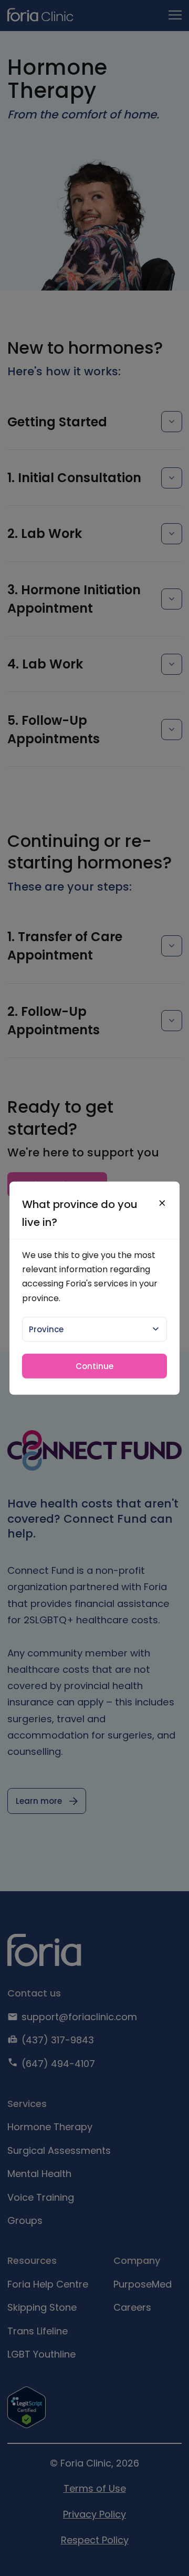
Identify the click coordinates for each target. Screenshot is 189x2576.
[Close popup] (162, 1203)
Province (46, 1329)
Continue (94, 1366)
